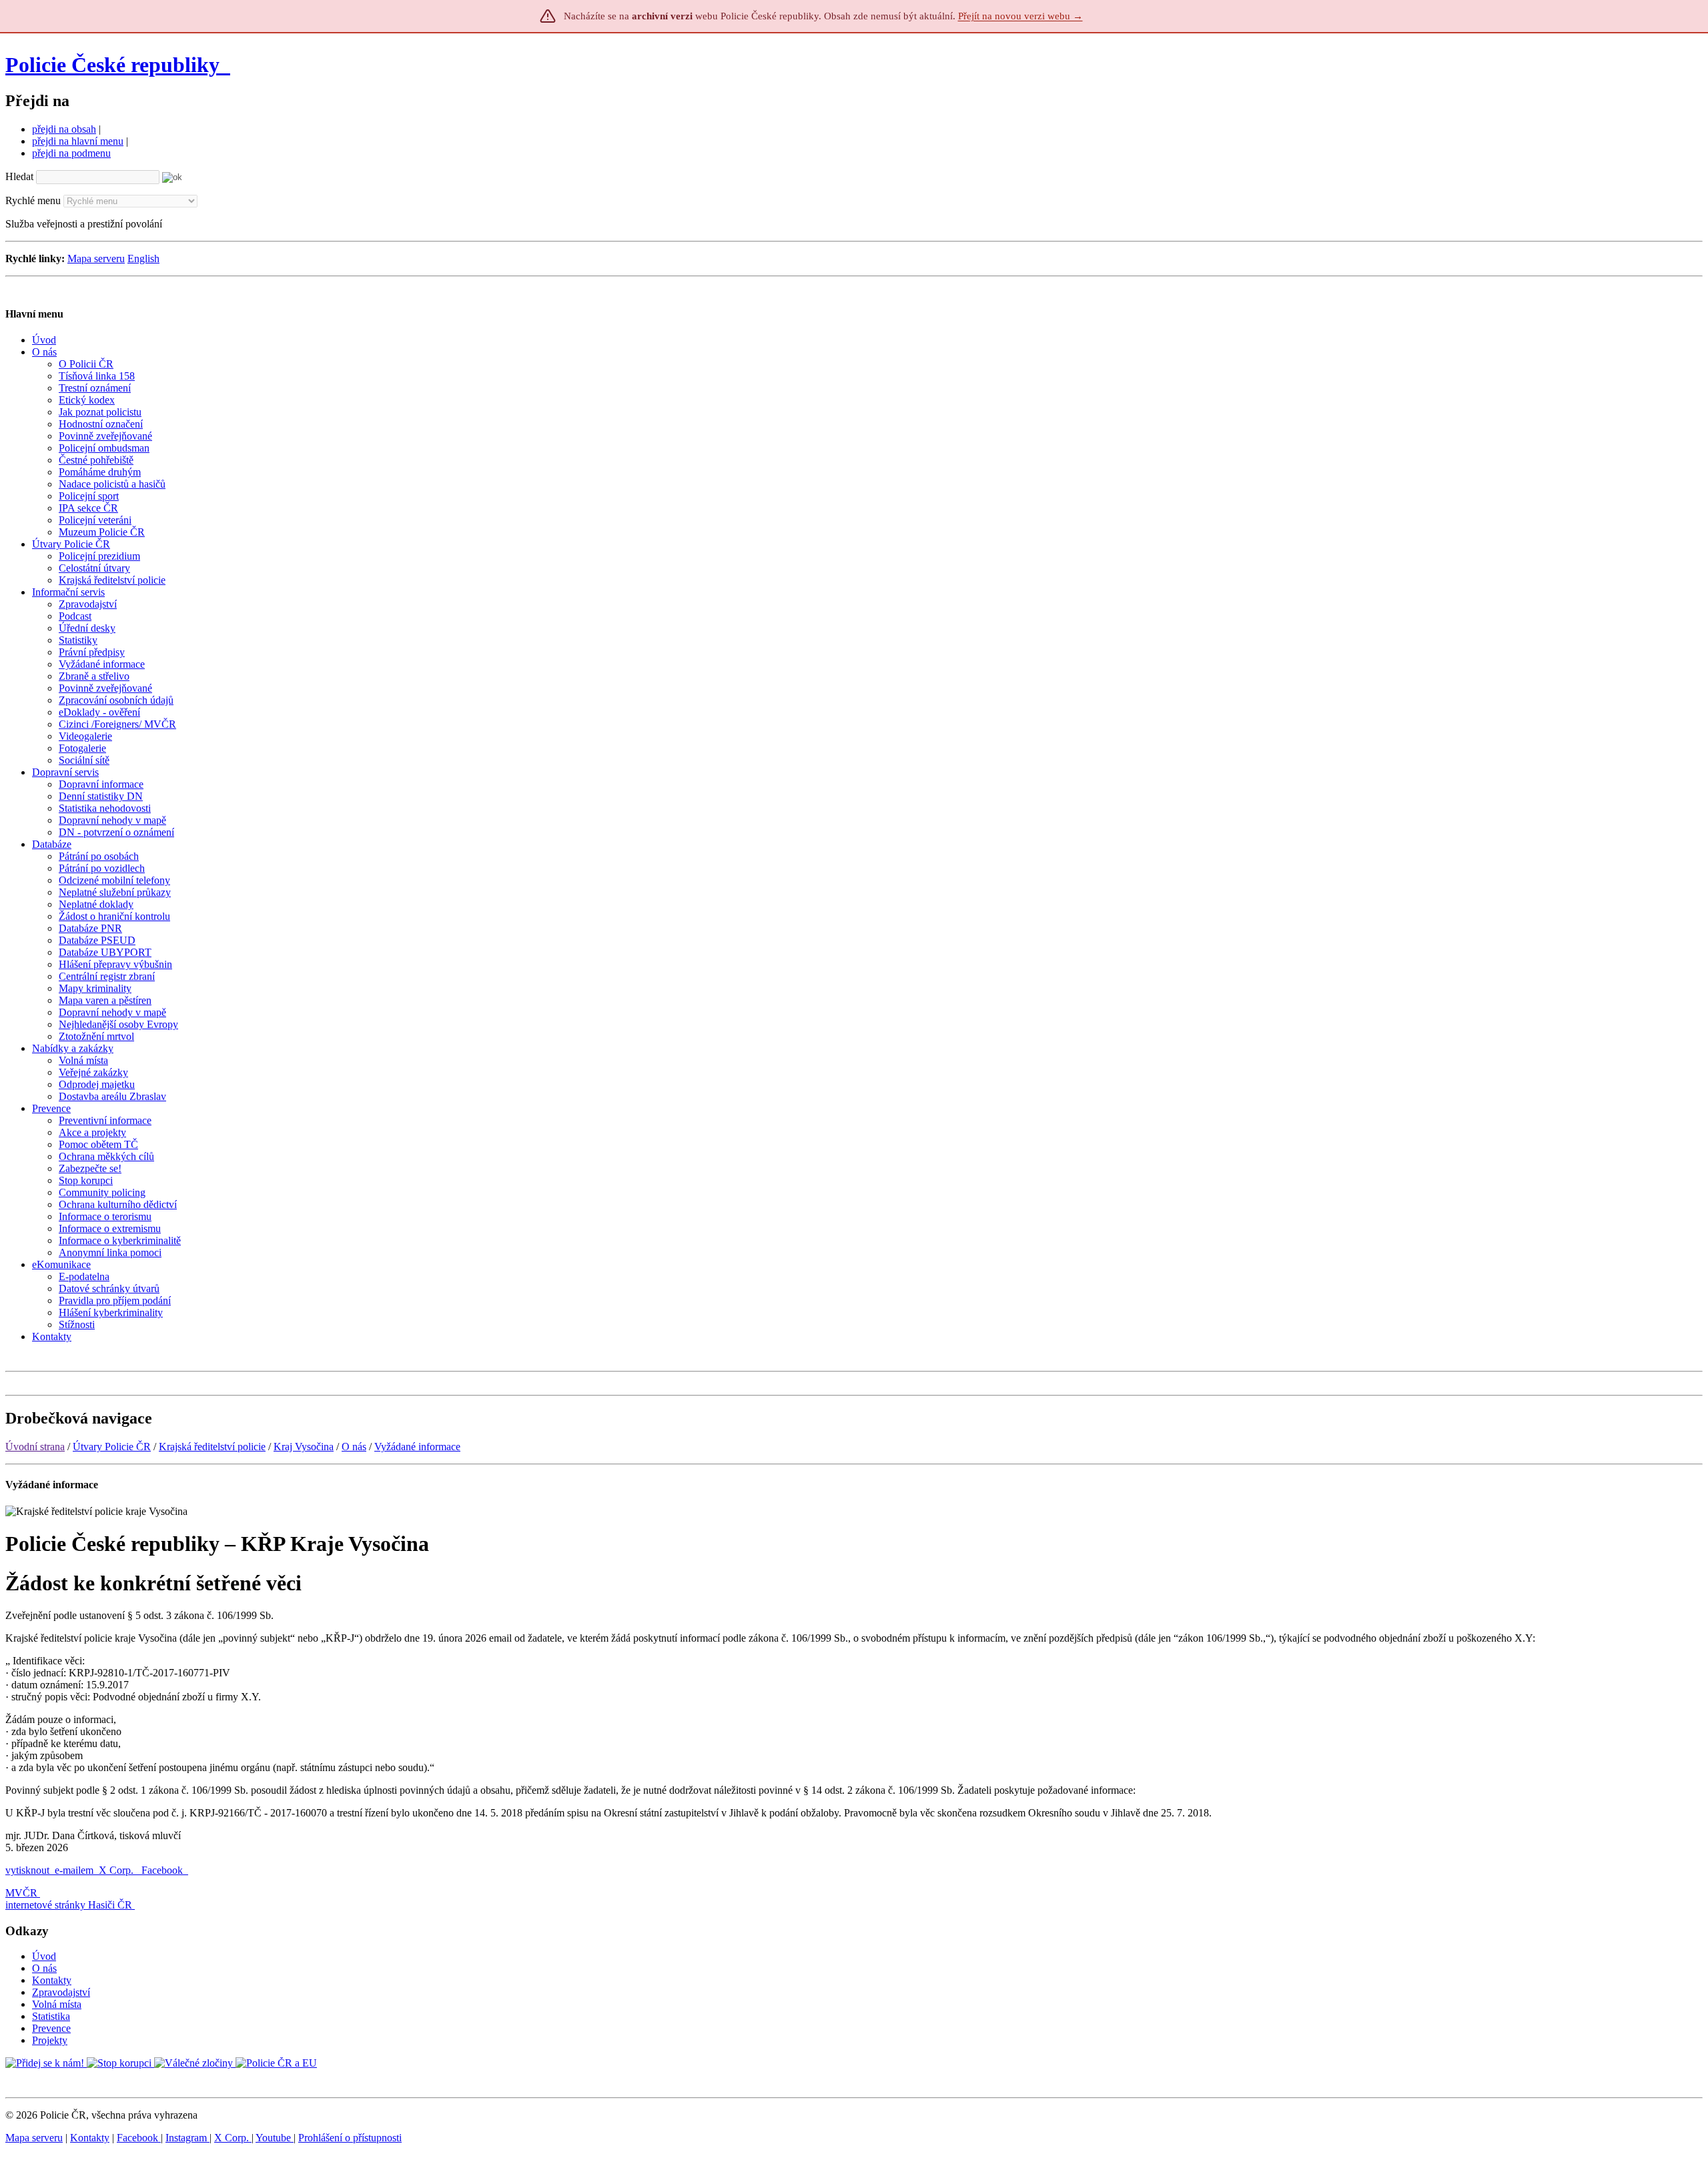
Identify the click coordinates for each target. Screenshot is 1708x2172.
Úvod (44, 1956)
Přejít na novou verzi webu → (1020, 16)
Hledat (19, 176)
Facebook (163, 1870)
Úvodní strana (35, 1447)
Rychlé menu (33, 200)
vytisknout (27, 1870)
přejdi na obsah (64, 129)
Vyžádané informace (417, 1447)
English (143, 258)
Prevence (51, 2028)
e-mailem (74, 1870)
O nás (354, 1447)
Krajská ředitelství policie (212, 1447)
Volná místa (57, 2004)
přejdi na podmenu (71, 153)
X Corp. (117, 1870)
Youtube (275, 2138)
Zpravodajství (61, 1992)
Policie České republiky (112, 65)
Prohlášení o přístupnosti (350, 2138)
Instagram (187, 2138)
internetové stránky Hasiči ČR (69, 1905)
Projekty (50, 2040)
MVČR (21, 1893)
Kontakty (52, 1980)
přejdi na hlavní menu (78, 141)
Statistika (51, 2016)
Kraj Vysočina (304, 1447)
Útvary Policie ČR (112, 1447)
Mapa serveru (96, 258)
